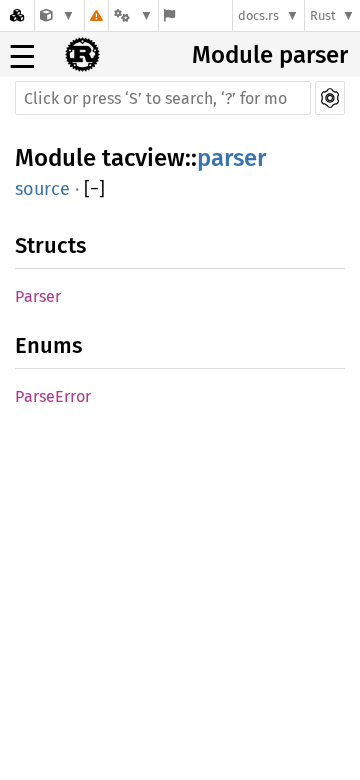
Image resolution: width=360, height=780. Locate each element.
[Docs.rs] (17, 15)
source (42, 189)
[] (94, 189)
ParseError (53, 396)
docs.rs (258, 15)
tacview (143, 158)
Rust (323, 15)
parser (231, 158)
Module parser (270, 55)
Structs (50, 245)
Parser (38, 296)
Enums (48, 345)
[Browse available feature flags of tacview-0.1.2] (169, 15)
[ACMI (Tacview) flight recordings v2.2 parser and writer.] (57, 15)
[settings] (330, 98)
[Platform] (133, 15)
